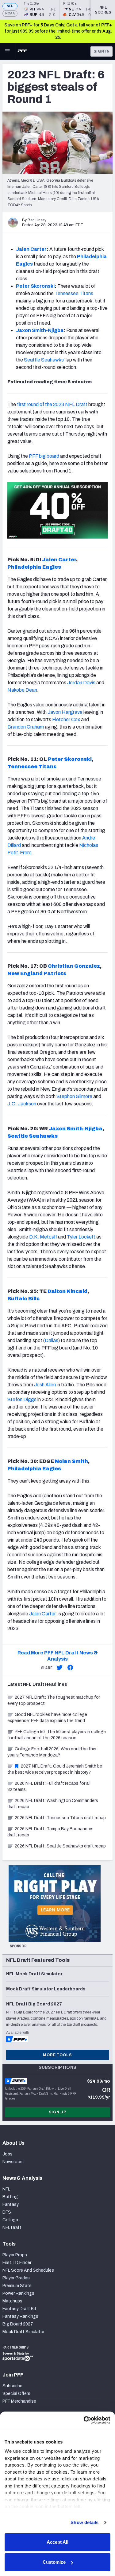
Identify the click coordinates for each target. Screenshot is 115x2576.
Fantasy (11, 2205)
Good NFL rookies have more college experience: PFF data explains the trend (47, 1718)
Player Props (15, 2255)
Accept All (57, 2542)
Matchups (12, 2301)
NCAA (10, 13)
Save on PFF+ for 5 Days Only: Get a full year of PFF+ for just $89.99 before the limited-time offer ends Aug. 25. (58, 31)
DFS (7, 2212)
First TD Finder (17, 2263)
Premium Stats (17, 2286)
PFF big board (44, 456)
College (10, 2220)
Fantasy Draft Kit (19, 2309)
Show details (84, 2522)
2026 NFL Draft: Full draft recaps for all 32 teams (49, 1786)
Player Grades (16, 2278)
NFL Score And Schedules (28, 2270)
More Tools (57, 2055)
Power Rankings (18, 2293)
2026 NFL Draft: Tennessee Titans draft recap (60, 1818)
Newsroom (13, 2162)
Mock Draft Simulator (23, 2332)
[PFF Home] (22, 51)
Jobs (8, 2154)
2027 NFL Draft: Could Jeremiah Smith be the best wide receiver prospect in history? (55, 1769)
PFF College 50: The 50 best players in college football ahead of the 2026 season (57, 1735)
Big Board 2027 (18, 2324)
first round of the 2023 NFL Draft (52, 404)
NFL (10, 6)
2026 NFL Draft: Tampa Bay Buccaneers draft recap (50, 1832)
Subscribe (12, 2386)
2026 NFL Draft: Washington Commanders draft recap (53, 1804)
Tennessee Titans (74, 293)
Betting (10, 2197)
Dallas (52, 1340)
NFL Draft (12, 2228)
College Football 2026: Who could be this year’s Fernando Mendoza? (52, 1752)
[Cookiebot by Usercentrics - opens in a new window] (84, 2420)
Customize (54, 2562)
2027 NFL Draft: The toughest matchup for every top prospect (54, 1700)
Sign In (102, 51)
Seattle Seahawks (44, 360)
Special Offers (16, 2394)
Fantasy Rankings (20, 2316)
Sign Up (58, 2112)
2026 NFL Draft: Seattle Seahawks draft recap (60, 1846)
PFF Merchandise (19, 2401)
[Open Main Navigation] (7, 51)
